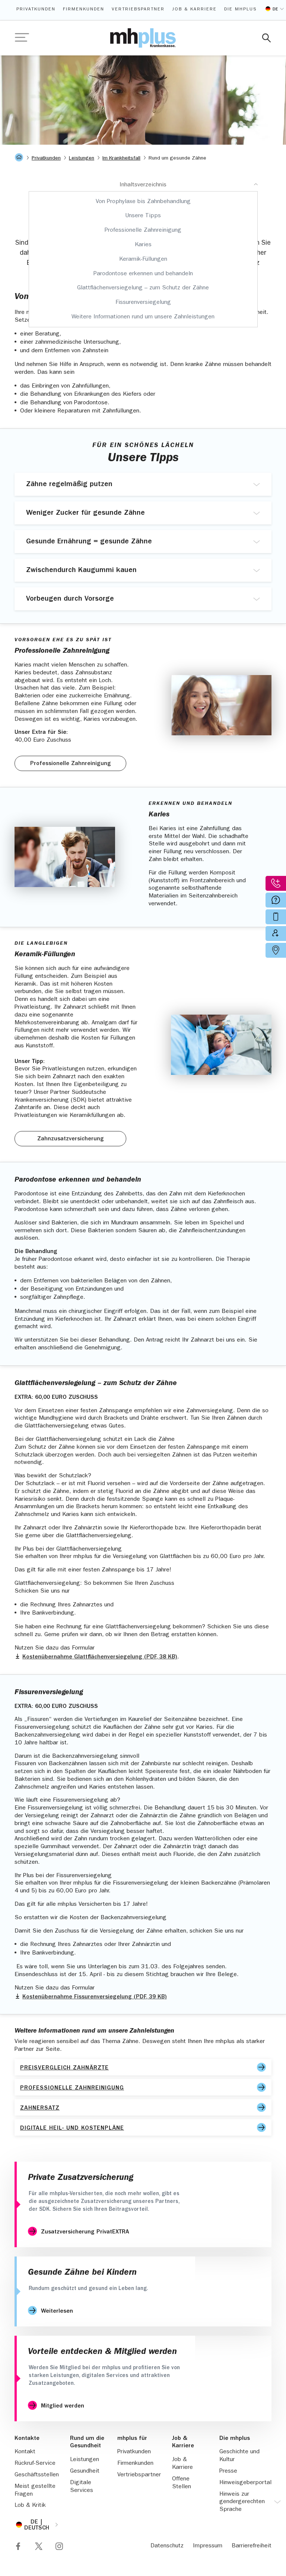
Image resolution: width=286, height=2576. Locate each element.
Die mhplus (240, 10)
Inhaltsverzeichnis (143, 185)
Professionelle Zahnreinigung (143, 231)
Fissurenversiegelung (143, 303)
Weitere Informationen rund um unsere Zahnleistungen (143, 317)
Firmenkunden (84, 10)
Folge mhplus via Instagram (59, 2546)
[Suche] (266, 38)
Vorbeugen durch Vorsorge (70, 599)
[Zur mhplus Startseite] (143, 38)
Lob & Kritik (30, 2506)
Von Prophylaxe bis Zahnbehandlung (143, 202)
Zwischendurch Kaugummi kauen (81, 571)
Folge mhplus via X (39, 2546)
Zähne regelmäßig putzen (69, 485)
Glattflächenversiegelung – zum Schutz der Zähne (143, 288)
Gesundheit (85, 2471)
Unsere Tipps (143, 216)
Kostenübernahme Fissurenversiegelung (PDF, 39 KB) (95, 1997)
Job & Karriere (194, 10)
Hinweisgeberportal (245, 2483)
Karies (143, 245)
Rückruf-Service (35, 2464)
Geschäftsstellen (37, 2475)
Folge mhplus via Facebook (18, 2546)
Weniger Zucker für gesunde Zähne (85, 513)
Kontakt (25, 2452)
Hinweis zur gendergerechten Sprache (242, 2502)
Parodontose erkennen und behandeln (143, 274)
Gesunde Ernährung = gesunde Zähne (89, 542)
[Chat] (263, 2553)
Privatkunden (36, 10)
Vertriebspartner (138, 10)
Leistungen (85, 2460)
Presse (228, 2471)
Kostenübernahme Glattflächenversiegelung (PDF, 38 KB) (100, 1657)
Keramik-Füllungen (143, 260)
